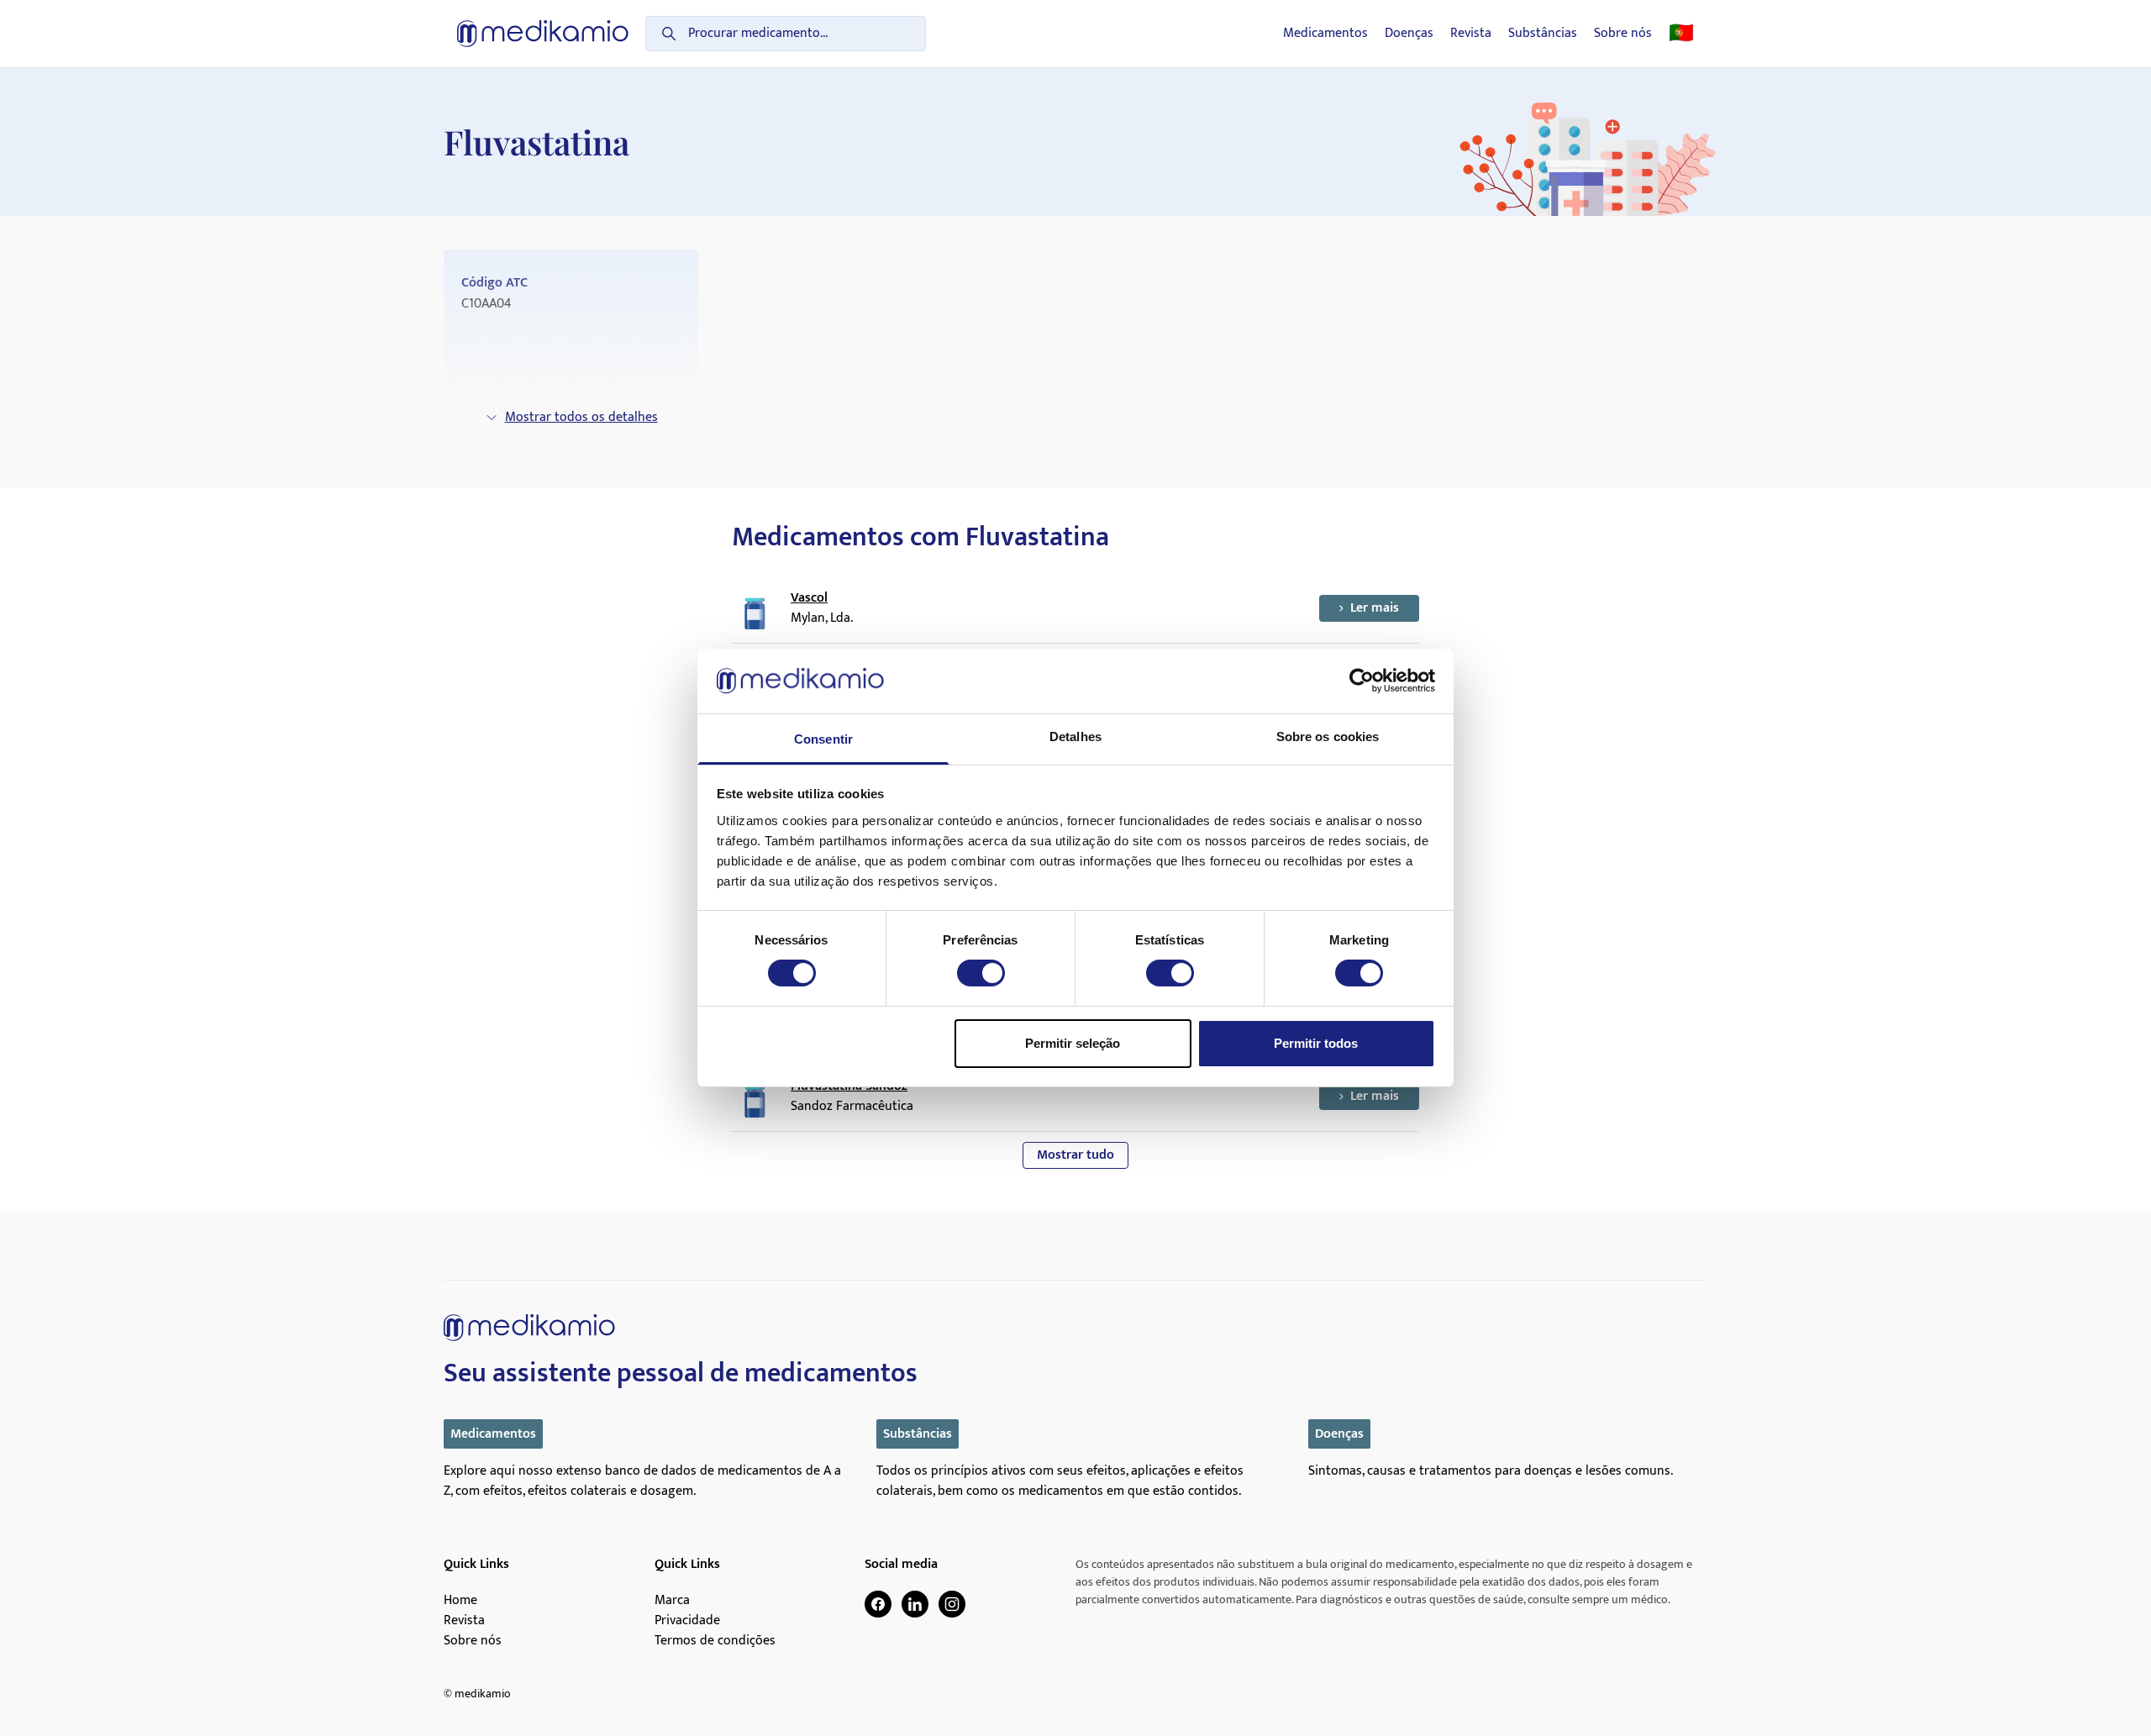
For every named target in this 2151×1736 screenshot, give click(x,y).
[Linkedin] (915, 1604)
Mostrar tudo (1075, 1155)
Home (460, 1601)
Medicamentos (1325, 34)
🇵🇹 (1681, 34)
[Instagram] (952, 1604)
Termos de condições (715, 1641)
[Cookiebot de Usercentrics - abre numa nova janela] (1362, 681)
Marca (672, 1601)
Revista (1471, 34)
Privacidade (687, 1621)
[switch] (981, 973)
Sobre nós (1623, 34)
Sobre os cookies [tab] (1328, 736)
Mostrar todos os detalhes (581, 417)
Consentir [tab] (823, 739)
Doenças (1409, 34)
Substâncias (1543, 34)
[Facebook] (878, 1604)
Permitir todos (1316, 1043)
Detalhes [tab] (1075, 736)
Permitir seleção (1073, 1043)
